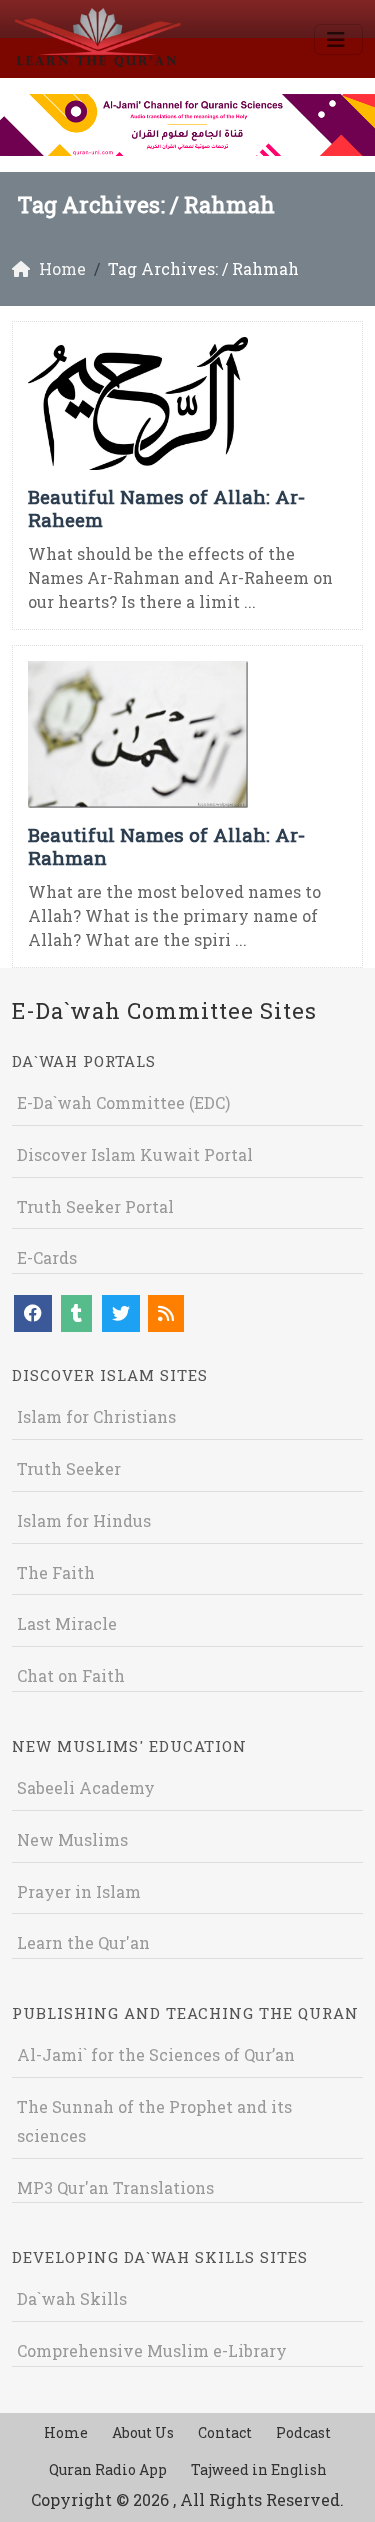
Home (66, 2432)
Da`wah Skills (72, 2298)
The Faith (56, 1572)
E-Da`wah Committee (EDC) (123, 1102)
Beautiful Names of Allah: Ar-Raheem (166, 508)
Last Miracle (67, 1623)
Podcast (303, 2432)
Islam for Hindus (84, 1520)
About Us (143, 2432)
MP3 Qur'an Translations (115, 2187)
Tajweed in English (259, 2469)
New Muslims (72, 1839)
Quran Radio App (108, 2469)
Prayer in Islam (79, 1891)
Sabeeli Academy (86, 1787)
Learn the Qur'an (83, 1942)
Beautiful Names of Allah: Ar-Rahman (166, 846)
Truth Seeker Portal (95, 1206)
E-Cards (47, 1257)
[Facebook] (33, 1313)
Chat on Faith (71, 1675)
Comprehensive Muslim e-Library (152, 2350)
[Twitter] (121, 1313)
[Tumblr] (76, 1313)
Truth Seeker (69, 1468)
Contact (225, 2432)
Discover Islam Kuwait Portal (135, 1154)
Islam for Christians (96, 1416)
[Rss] (166, 1313)
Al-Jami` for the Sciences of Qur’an (156, 2054)
